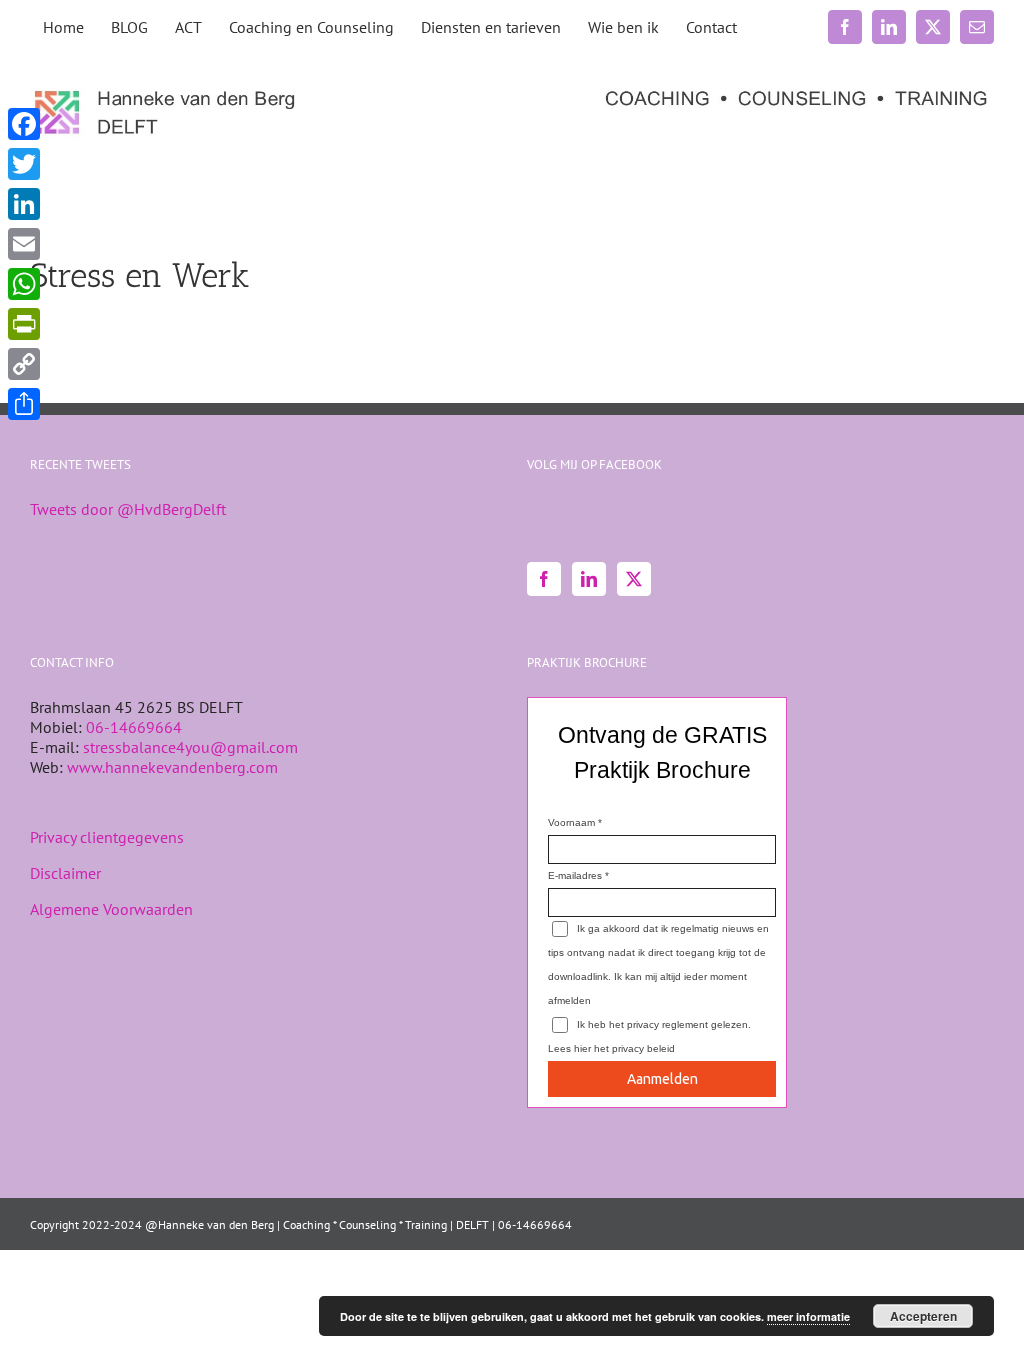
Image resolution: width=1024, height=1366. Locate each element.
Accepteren (923, 1316)
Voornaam (571, 822)
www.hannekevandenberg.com (172, 767)
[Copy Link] (24, 364)
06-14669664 (134, 727)
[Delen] (24, 404)
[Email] (24, 244)
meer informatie (808, 1316)
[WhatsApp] (24, 284)
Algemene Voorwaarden (111, 909)
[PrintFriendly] (24, 324)
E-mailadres (575, 875)
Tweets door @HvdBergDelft (128, 509)
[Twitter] (634, 579)
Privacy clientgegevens (107, 837)
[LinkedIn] (589, 579)
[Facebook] (544, 579)
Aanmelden (662, 1079)
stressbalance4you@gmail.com (190, 747)
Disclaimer (65, 873)
